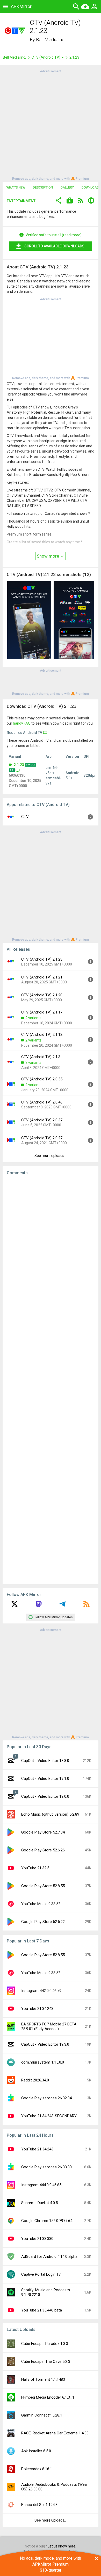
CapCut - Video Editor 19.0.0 (45, 1796)
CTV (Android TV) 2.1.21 (42, 977)
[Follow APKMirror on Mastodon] (39, 1606)
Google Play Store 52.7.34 (43, 1832)
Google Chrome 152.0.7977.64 (47, 2221)
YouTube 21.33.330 (37, 2239)
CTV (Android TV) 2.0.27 (42, 1138)
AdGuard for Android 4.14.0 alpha (49, 2256)
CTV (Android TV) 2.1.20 (42, 995)
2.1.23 (19, 765)
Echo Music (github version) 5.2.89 (50, 1814)
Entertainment (21, 201)
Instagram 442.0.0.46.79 (41, 1991)
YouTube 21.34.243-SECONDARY (49, 2116)
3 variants (33, 1063)
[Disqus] (51, 1380)
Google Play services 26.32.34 (46, 2098)
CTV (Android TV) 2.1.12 (42, 1034)
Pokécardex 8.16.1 (37, 2469)
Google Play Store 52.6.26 (43, 1850)
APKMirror (21, 6)
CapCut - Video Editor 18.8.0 (45, 1761)
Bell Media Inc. (51, 40)
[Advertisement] (51, 124)
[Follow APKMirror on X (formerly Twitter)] (15, 1606)
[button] (59, 201)
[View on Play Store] (70, 201)
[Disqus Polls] (51, 1245)
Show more (48, 556)
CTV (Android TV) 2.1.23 (42, 959)
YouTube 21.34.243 (37, 2009)
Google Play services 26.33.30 (46, 2167)
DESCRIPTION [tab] (43, 188)
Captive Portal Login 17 (41, 2274)
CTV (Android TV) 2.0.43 (42, 1102)
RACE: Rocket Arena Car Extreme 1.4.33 (55, 2433)
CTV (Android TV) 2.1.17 (42, 1012)
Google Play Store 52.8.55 (43, 1886)
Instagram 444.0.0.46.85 (41, 2185)
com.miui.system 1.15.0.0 (43, 2062)
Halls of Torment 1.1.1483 (43, 2379)
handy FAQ (22, 723)
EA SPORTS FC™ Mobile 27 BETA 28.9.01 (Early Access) (49, 2026)
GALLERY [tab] (67, 188)
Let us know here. (62, 2546)
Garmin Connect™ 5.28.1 (42, 2415)
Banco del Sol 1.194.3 (39, 2505)
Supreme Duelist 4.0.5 (39, 2203)
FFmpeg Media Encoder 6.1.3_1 (48, 2397)
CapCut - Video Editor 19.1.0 (45, 1779)
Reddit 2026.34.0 (35, 2080)
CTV (25, 817)
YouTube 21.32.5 (35, 1868)
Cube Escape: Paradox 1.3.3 (45, 2344)
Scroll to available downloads (54, 246)
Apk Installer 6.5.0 (36, 2451)
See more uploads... (51, 1156)
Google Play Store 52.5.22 (43, 1922)
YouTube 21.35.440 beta (42, 2310)
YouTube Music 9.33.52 (41, 1904)
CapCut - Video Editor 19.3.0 (45, 2044)
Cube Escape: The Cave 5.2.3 (46, 2362)
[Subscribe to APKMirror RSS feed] (86, 1606)
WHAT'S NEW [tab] (16, 188)
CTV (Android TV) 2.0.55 (42, 1079)
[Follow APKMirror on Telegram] (62, 1606)
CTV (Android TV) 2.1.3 (41, 1057)
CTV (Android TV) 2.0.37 (42, 1120)
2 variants (33, 1018)
